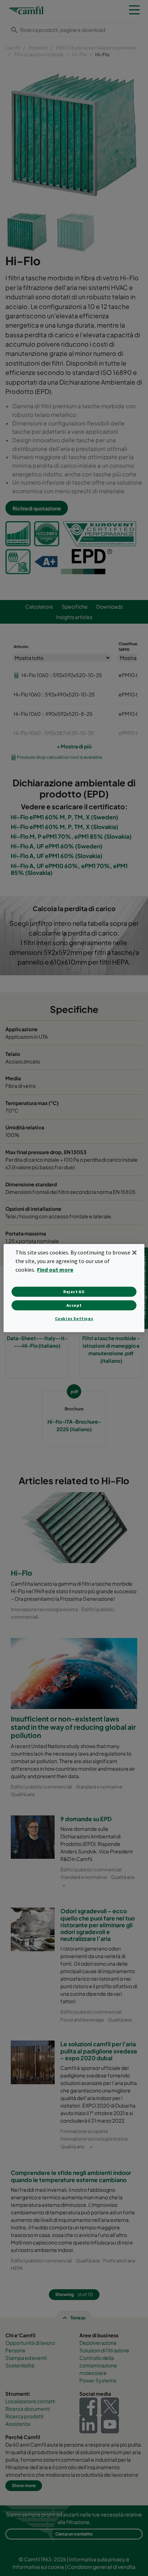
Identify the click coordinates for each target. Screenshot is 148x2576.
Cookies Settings (74, 1318)
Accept (74, 1305)
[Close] (134, 1252)
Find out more (55, 1270)
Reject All (74, 1292)
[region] (74, 1288)
